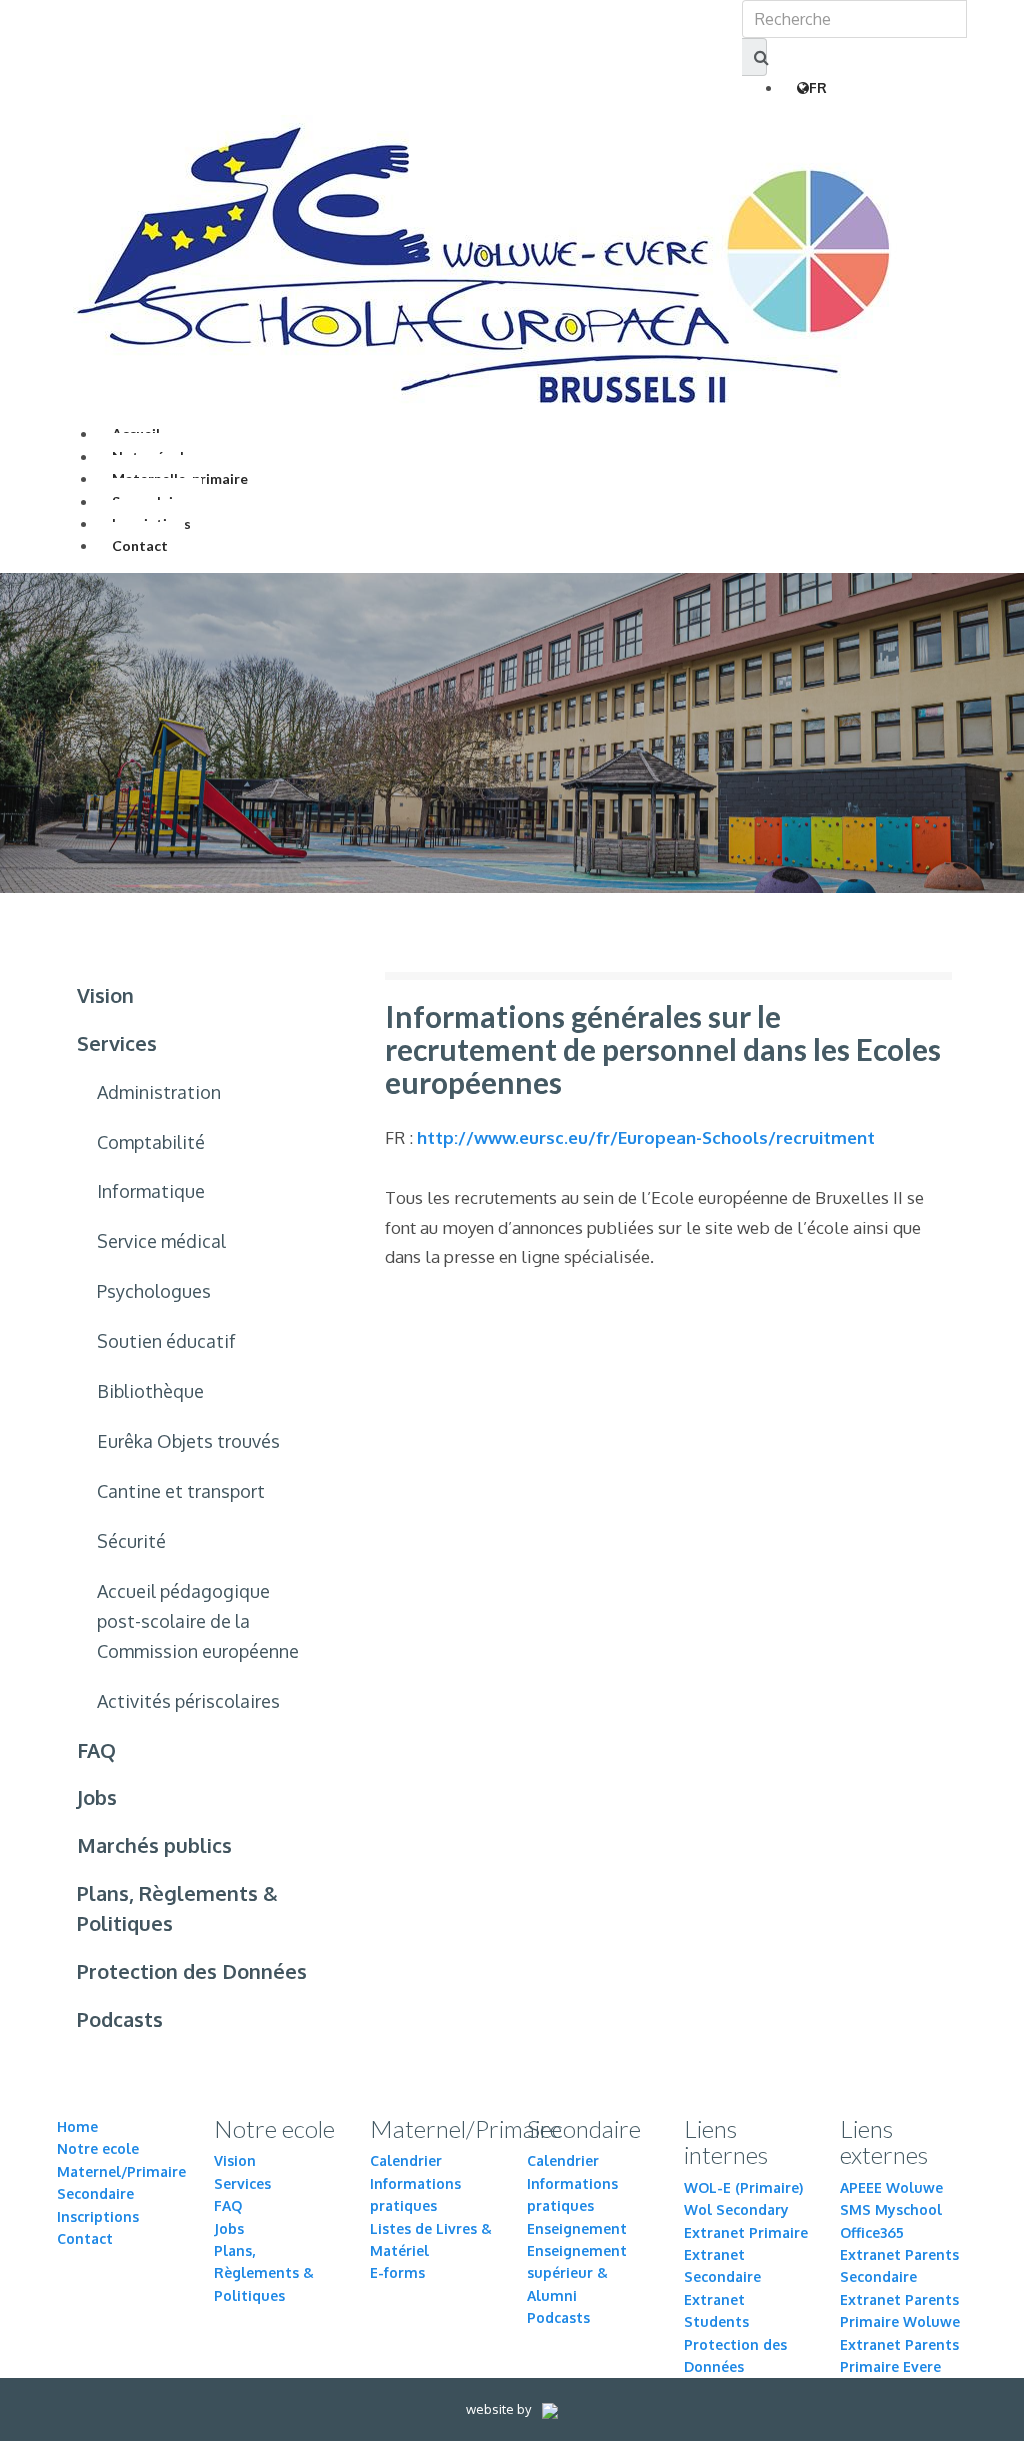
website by (500, 2409)
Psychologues (154, 1291)
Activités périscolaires (188, 1701)
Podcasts (120, 2019)
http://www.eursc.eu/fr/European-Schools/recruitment (646, 1137)
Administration (159, 1092)
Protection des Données (192, 1971)
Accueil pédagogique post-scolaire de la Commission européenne (198, 1621)
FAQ (96, 1750)
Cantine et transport (181, 1491)
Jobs (97, 1797)
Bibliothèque (150, 1391)
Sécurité (131, 1541)
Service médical (161, 1241)
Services (117, 1043)
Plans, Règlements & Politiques (177, 1908)
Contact (140, 545)
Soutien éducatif (166, 1341)
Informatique (151, 1191)
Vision (105, 995)
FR (818, 87)
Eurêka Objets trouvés (188, 1441)
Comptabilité (151, 1142)
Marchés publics (154, 1845)
